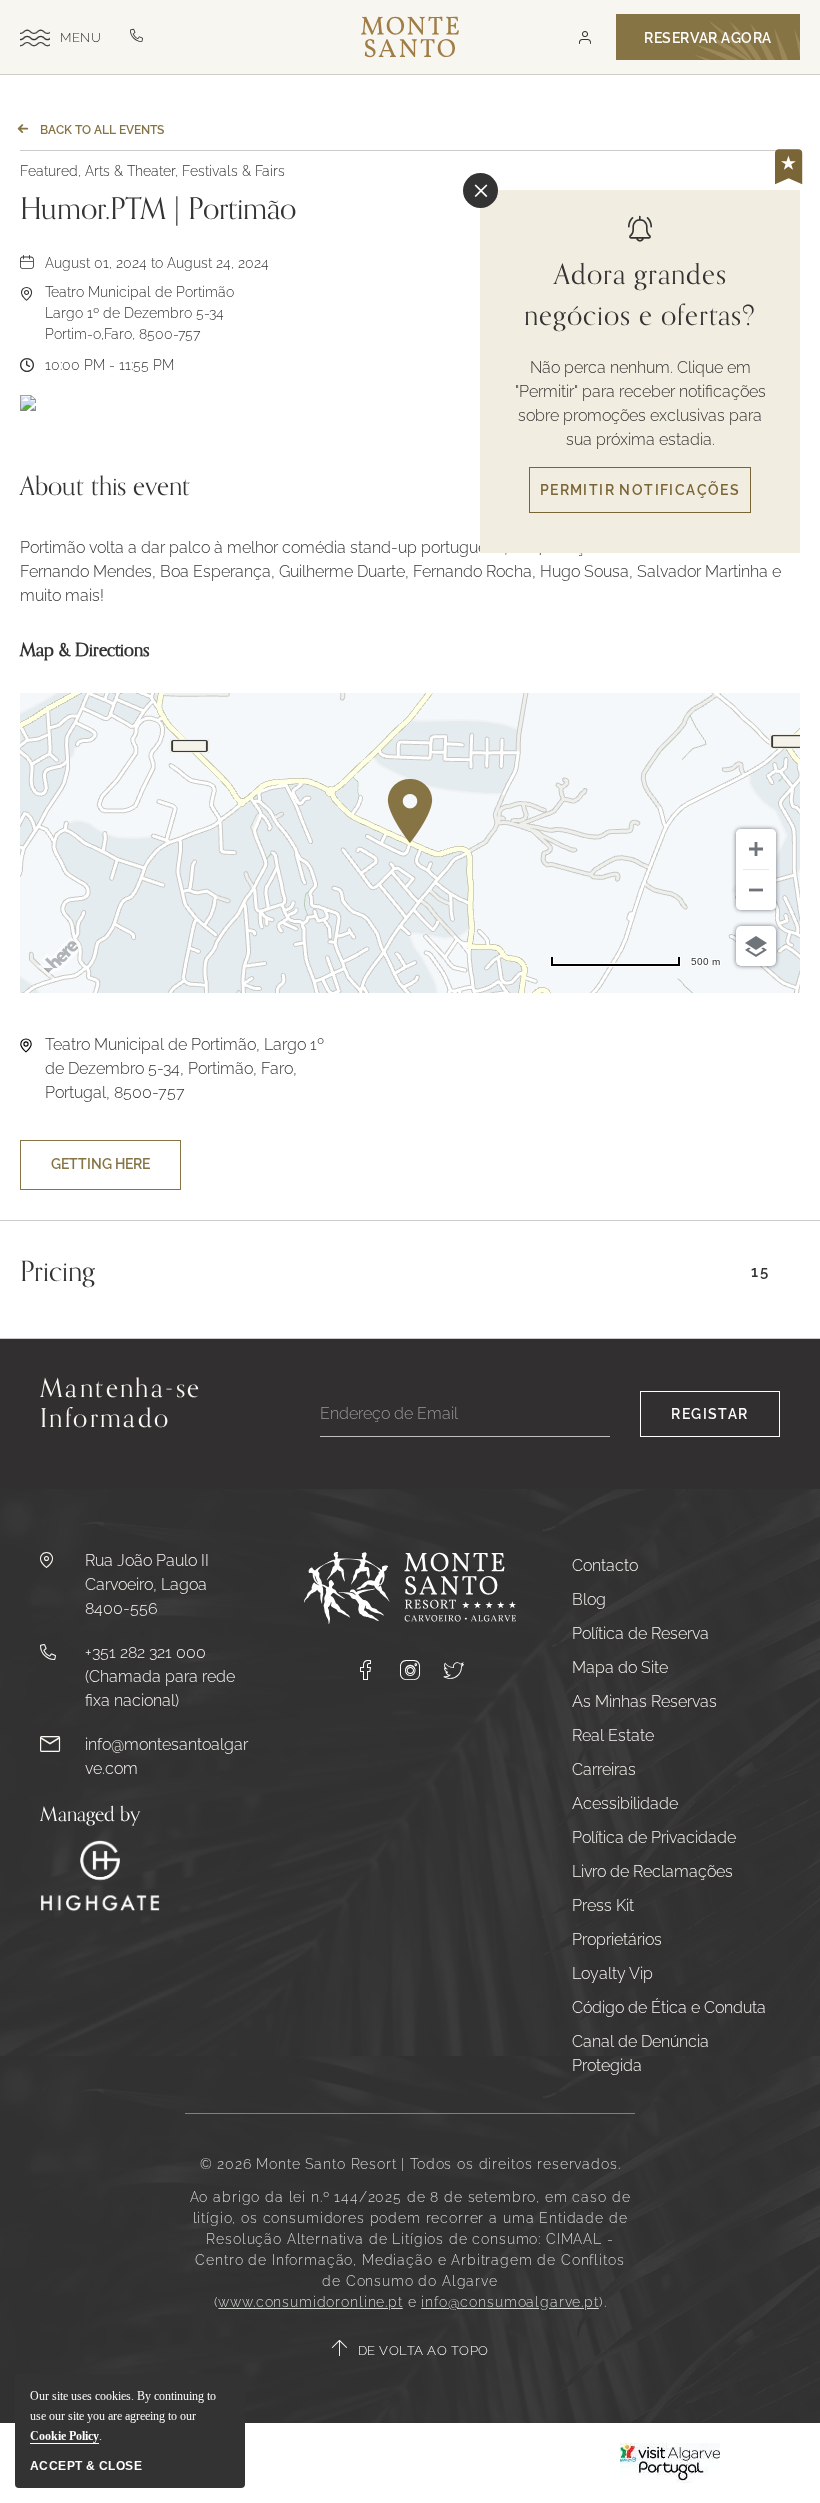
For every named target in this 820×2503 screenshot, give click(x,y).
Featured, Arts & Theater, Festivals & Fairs (152, 171)
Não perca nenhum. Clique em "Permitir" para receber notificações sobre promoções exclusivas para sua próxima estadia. (640, 403)
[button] (584, 37)
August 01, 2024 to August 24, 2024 (157, 263)
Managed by (90, 1815)
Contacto (605, 1565)
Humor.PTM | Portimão (158, 210)
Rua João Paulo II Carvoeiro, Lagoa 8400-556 (147, 1584)
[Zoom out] (756, 890)
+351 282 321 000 (145, 1652)
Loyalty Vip (612, 1973)
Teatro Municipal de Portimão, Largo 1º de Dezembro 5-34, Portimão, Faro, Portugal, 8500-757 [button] (184, 1068)
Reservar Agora (708, 38)
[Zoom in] (756, 849)
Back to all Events (102, 130)
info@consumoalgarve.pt (509, 2302)
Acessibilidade (625, 1803)
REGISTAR (709, 1414)
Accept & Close (86, 2466)
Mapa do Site (620, 1667)
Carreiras (604, 1769)
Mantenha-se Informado (120, 1407)
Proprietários (617, 1939)
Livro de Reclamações (652, 1871)
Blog (589, 1599)
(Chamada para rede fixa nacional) (160, 1688)
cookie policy (64, 2436)
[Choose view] (756, 946)
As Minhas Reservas (644, 1701)
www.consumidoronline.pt (310, 2302)
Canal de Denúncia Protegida (640, 2053)
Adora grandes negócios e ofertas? (640, 295)
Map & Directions (85, 650)
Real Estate (613, 1735)
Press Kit (603, 1905)
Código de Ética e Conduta (669, 2007)
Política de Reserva (640, 1633)
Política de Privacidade (654, 1837)
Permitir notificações (640, 490)
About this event (105, 487)
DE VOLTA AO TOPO (423, 2350)
